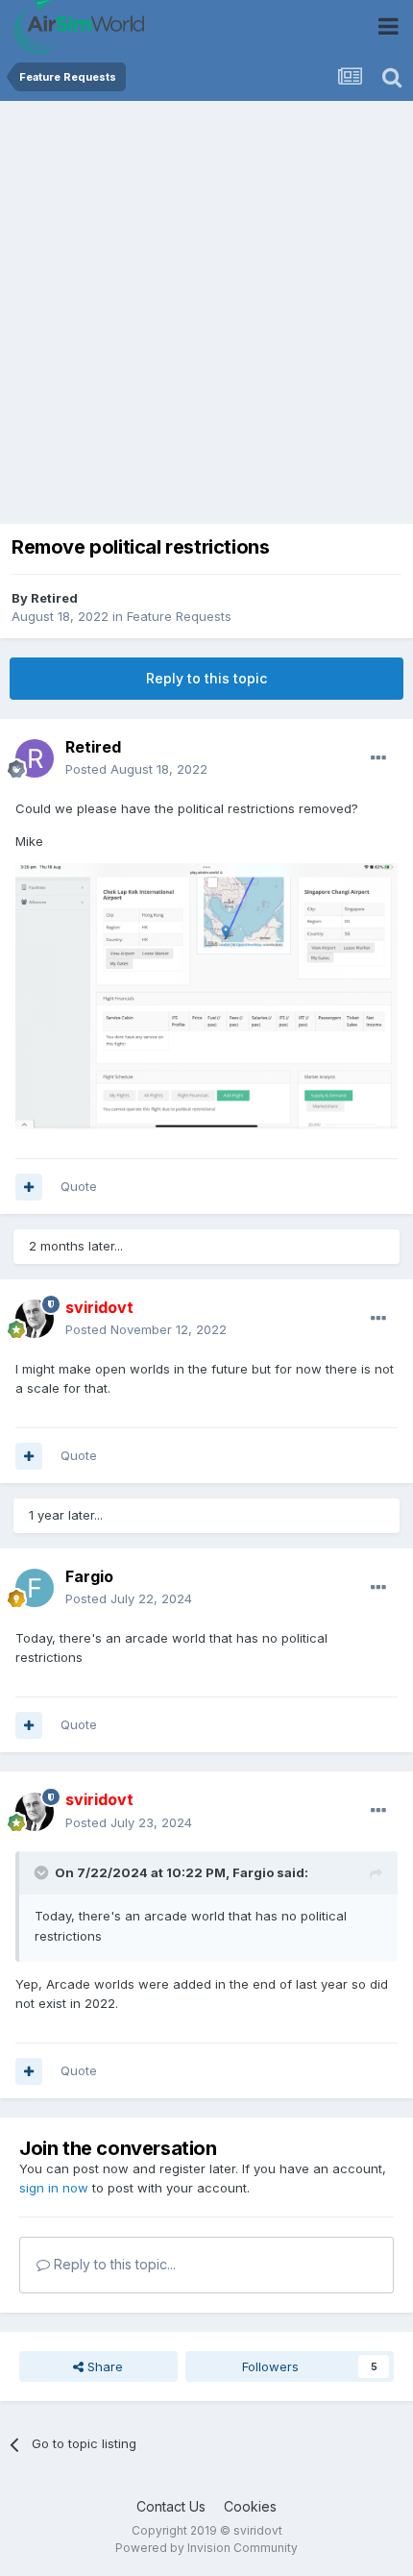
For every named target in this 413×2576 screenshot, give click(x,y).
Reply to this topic (206, 678)
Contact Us (171, 2506)
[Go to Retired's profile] (35, 758)
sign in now (54, 2188)
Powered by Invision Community (206, 2548)
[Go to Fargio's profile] (35, 1588)
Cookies (250, 2506)
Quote (79, 1186)
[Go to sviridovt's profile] (35, 1319)
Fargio (89, 1576)
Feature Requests (179, 616)
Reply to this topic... (113, 2264)
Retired (54, 598)
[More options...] (378, 758)
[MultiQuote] (29, 1187)
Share (103, 2366)
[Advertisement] (206, 317)
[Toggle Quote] (43, 1872)
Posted (136, 769)
